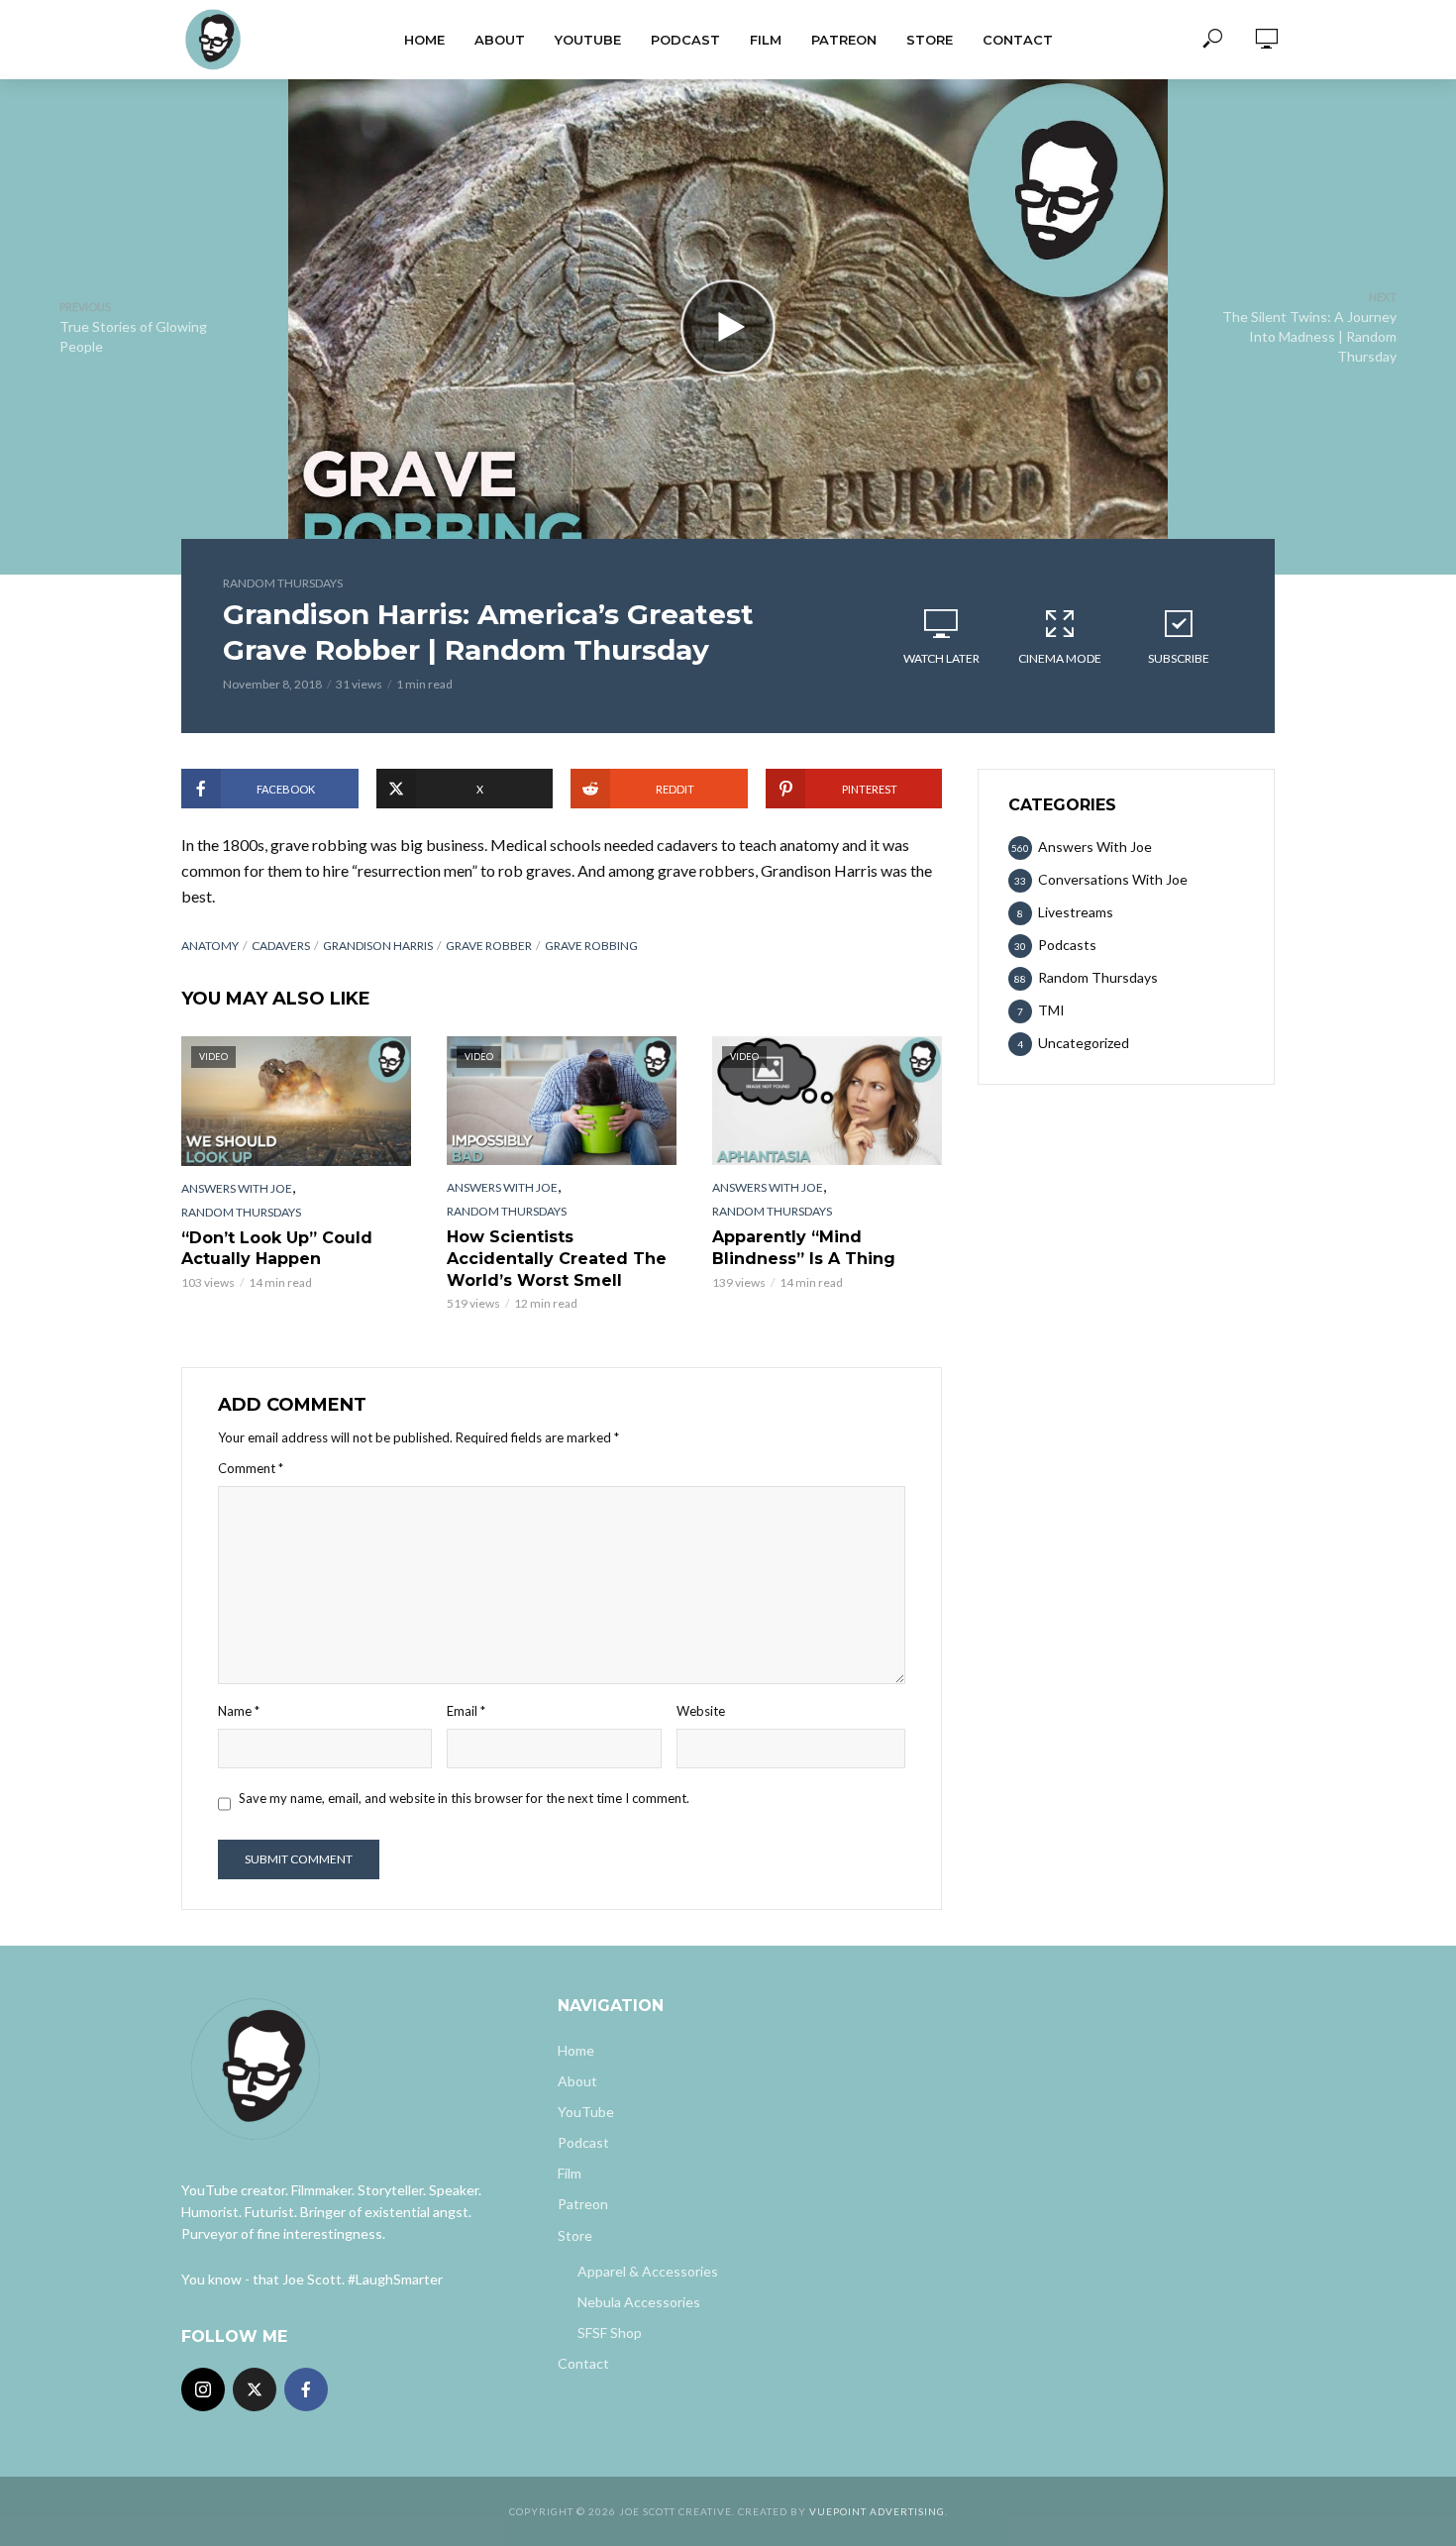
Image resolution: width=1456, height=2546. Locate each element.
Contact (1018, 40)
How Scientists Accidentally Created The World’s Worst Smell (557, 1258)
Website (701, 1711)
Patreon (844, 40)
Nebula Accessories (639, 2302)
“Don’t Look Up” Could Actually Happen (277, 1249)
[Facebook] (306, 2389)
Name (239, 1711)
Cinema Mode (1060, 658)
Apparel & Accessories (648, 2271)
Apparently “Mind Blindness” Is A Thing (804, 1248)
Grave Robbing (591, 946)
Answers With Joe (237, 1188)
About (500, 40)
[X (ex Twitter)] (255, 2389)
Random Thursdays (283, 583)
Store (930, 40)
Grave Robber (489, 946)
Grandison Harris (378, 946)
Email (466, 1711)
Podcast (685, 40)
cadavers (281, 946)
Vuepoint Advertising (877, 2511)
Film (766, 40)
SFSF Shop (610, 2333)
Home (424, 40)
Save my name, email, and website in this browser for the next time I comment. (464, 1798)
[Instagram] (203, 2389)
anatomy (210, 946)
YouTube (588, 40)
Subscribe (1179, 658)
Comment (251, 1468)
